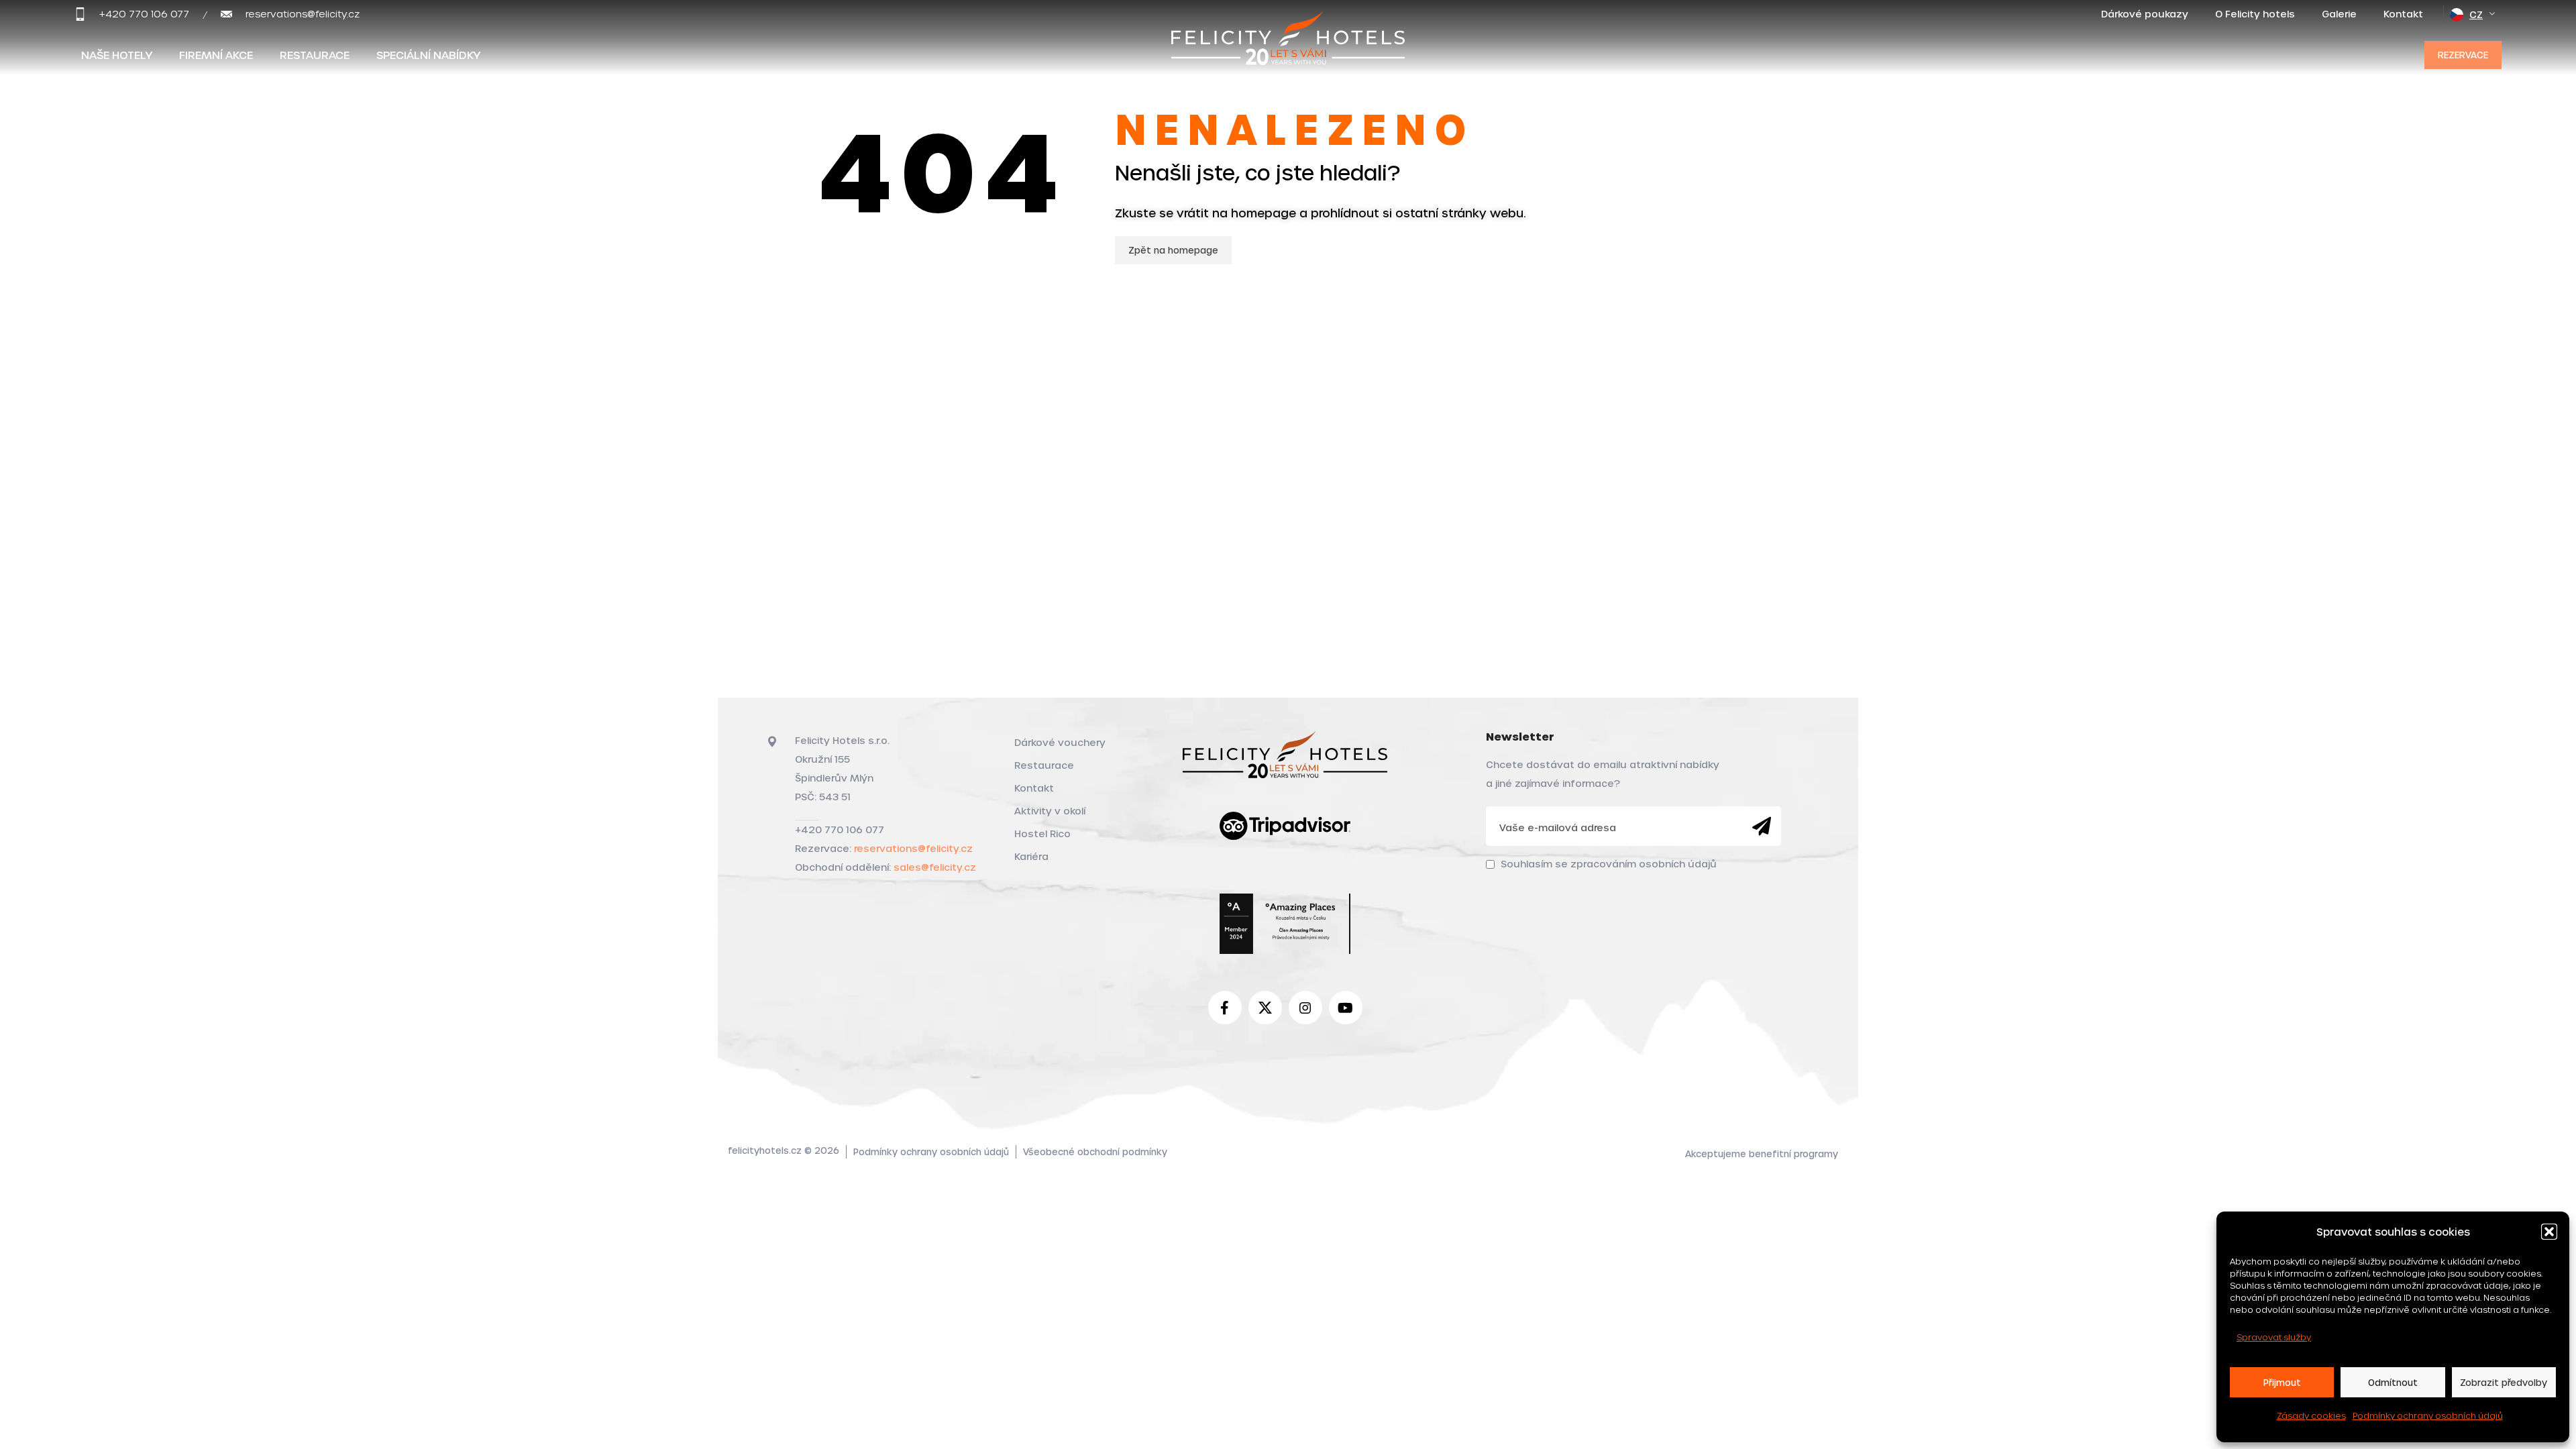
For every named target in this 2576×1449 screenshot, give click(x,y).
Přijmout (2282, 1382)
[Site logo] (1288, 52)
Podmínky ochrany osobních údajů (2428, 1415)
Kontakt (1034, 788)
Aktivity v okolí (1050, 811)
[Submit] (1762, 826)
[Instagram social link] (1305, 1008)
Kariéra (1031, 856)
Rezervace (2463, 55)
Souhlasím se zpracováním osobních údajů (1609, 864)
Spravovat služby (2274, 1337)
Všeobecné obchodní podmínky (1095, 1151)
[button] (2549, 1232)
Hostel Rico (1042, 834)
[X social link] (1265, 1008)
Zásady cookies (2311, 1415)
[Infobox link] (132, 14)
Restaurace (1044, 765)
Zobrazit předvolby (2504, 1382)
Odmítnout (2393, 1382)
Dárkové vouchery (1060, 742)
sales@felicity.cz (935, 867)
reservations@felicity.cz (913, 848)
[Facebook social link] (1225, 1008)
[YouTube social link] (1346, 1008)
